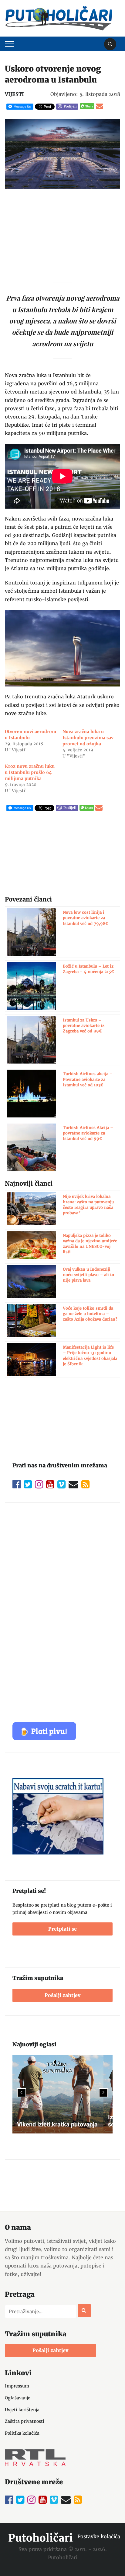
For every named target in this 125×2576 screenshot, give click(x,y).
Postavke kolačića (99, 2536)
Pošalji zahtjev (62, 1995)
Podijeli (70, 106)
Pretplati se (62, 1929)
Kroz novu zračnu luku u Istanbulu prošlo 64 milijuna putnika (30, 772)
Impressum (17, 2386)
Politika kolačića (22, 2433)
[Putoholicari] (59, 18)
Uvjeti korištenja (22, 2410)
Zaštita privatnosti (25, 2421)
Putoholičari (41, 2538)
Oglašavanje (18, 2398)
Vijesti (14, 94)
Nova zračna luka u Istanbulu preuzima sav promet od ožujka (88, 738)
